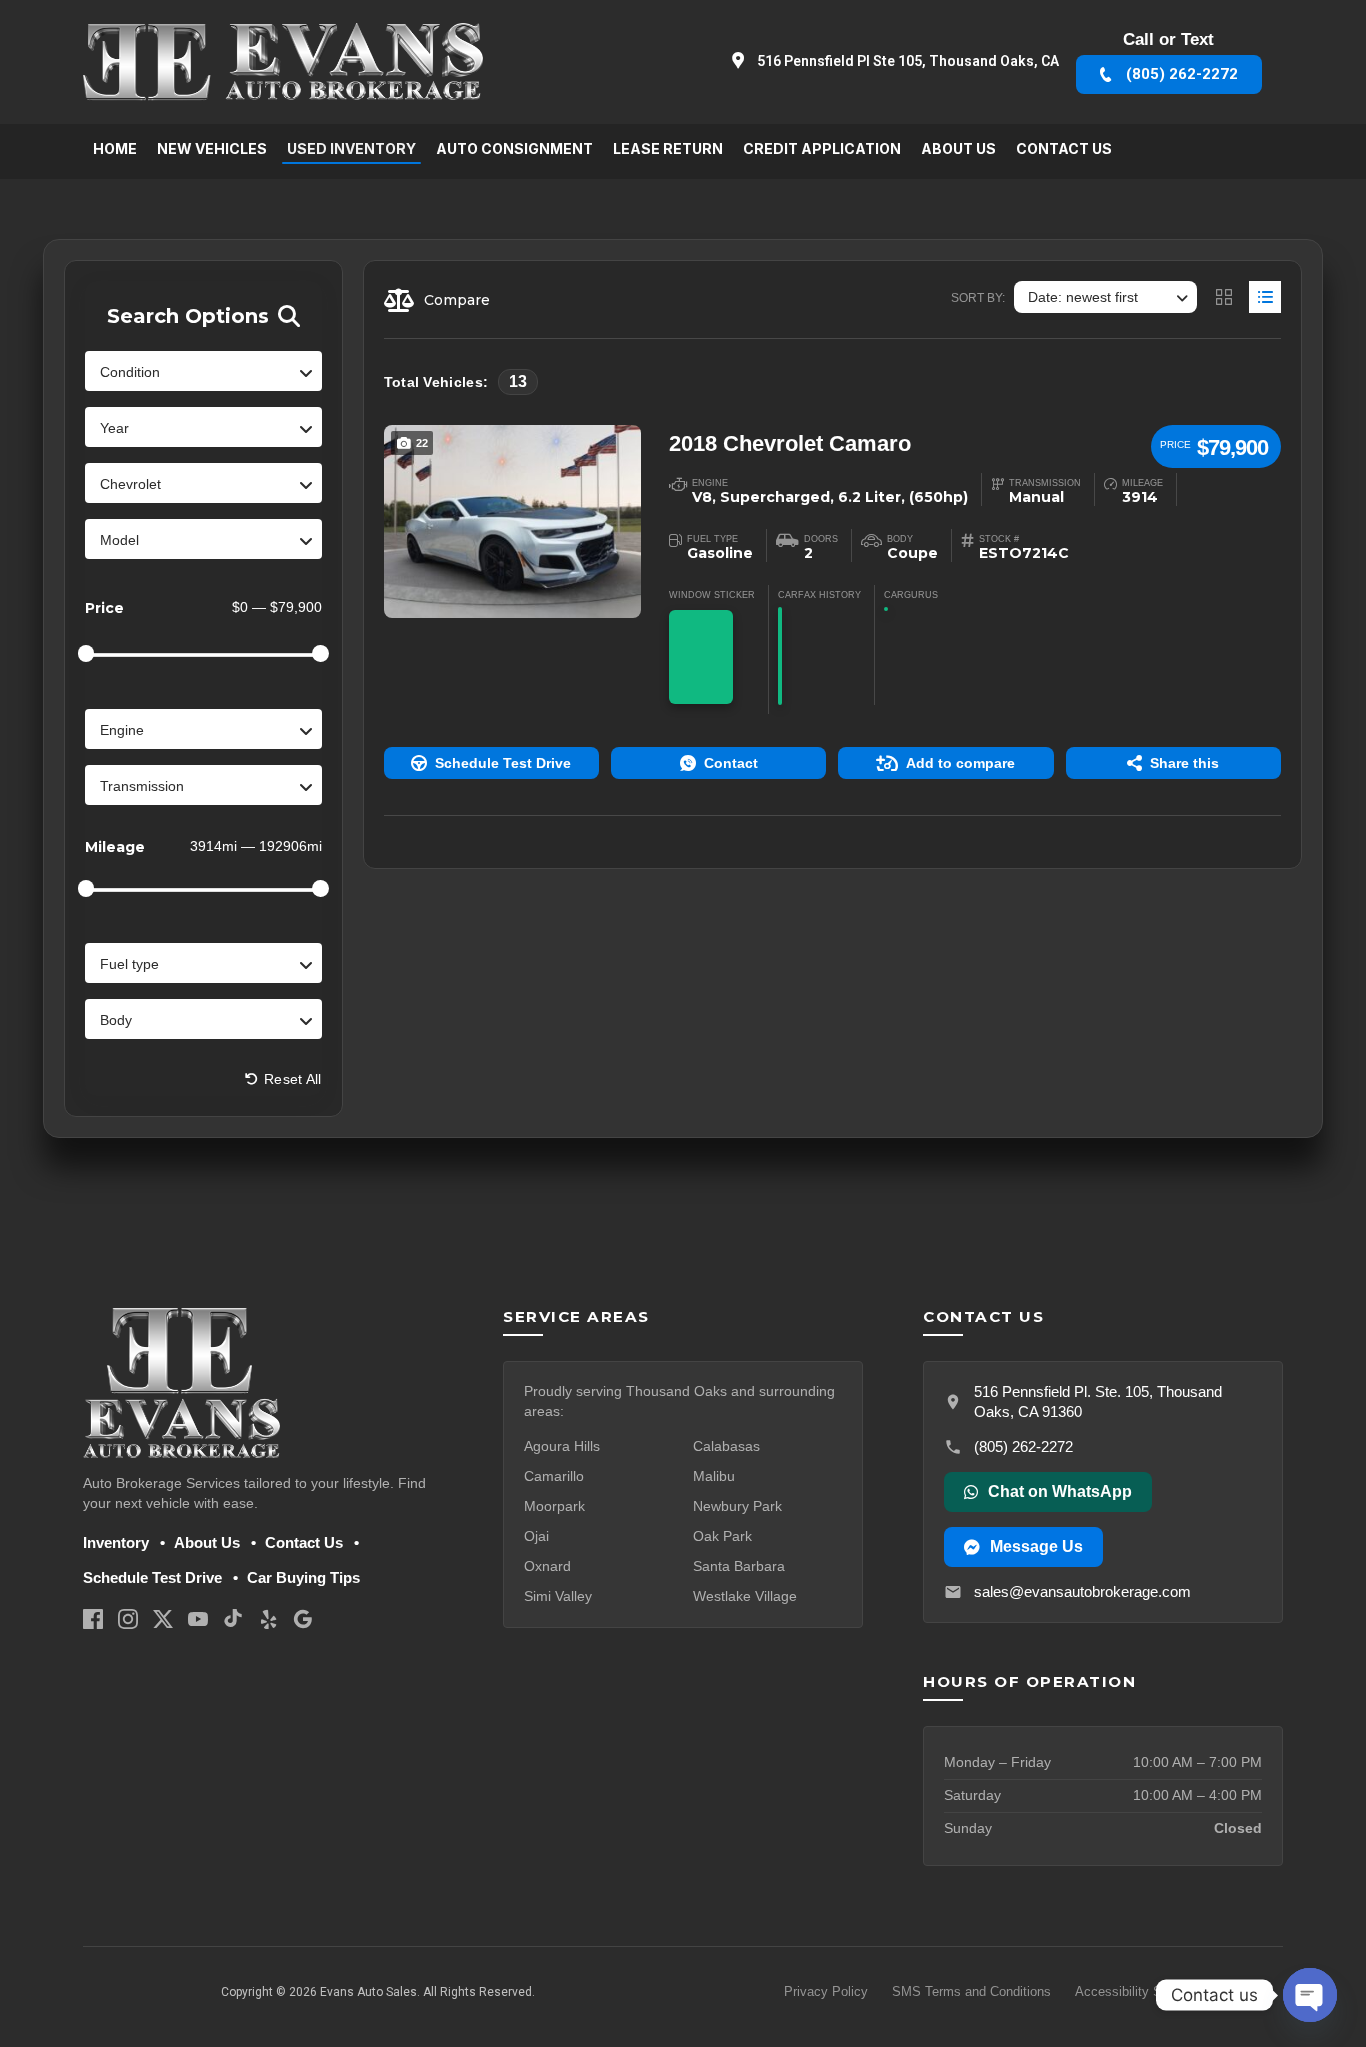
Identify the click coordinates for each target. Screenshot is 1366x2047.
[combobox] (203, 371)
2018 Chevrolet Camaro (790, 443)
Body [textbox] (116, 1020)
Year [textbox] (114, 428)
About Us (958, 148)
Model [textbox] (119, 540)
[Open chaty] (1310, 1995)
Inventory (116, 1542)
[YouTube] (198, 1618)
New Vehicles (212, 148)
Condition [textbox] (130, 372)
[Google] (303, 1618)
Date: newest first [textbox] (1083, 297)
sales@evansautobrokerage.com (1082, 1591)
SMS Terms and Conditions (971, 1991)
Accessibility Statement (1144, 1991)
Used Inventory (351, 148)
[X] (163, 1618)
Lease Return (668, 148)
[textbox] (203, 484)
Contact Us (1064, 148)
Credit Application (822, 148)
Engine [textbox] (122, 730)
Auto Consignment (514, 148)
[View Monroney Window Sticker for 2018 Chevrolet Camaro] (701, 657)
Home (115, 148)
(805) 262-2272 (1023, 1446)
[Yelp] (268, 1618)
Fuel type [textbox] (129, 964)
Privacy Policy (826, 1991)
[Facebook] (93, 1618)
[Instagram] (128, 1618)
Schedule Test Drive (152, 1577)
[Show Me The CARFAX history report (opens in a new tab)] (780, 656)
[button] (491, 763)
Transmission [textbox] (142, 786)
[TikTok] (233, 1618)
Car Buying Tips (303, 1577)
